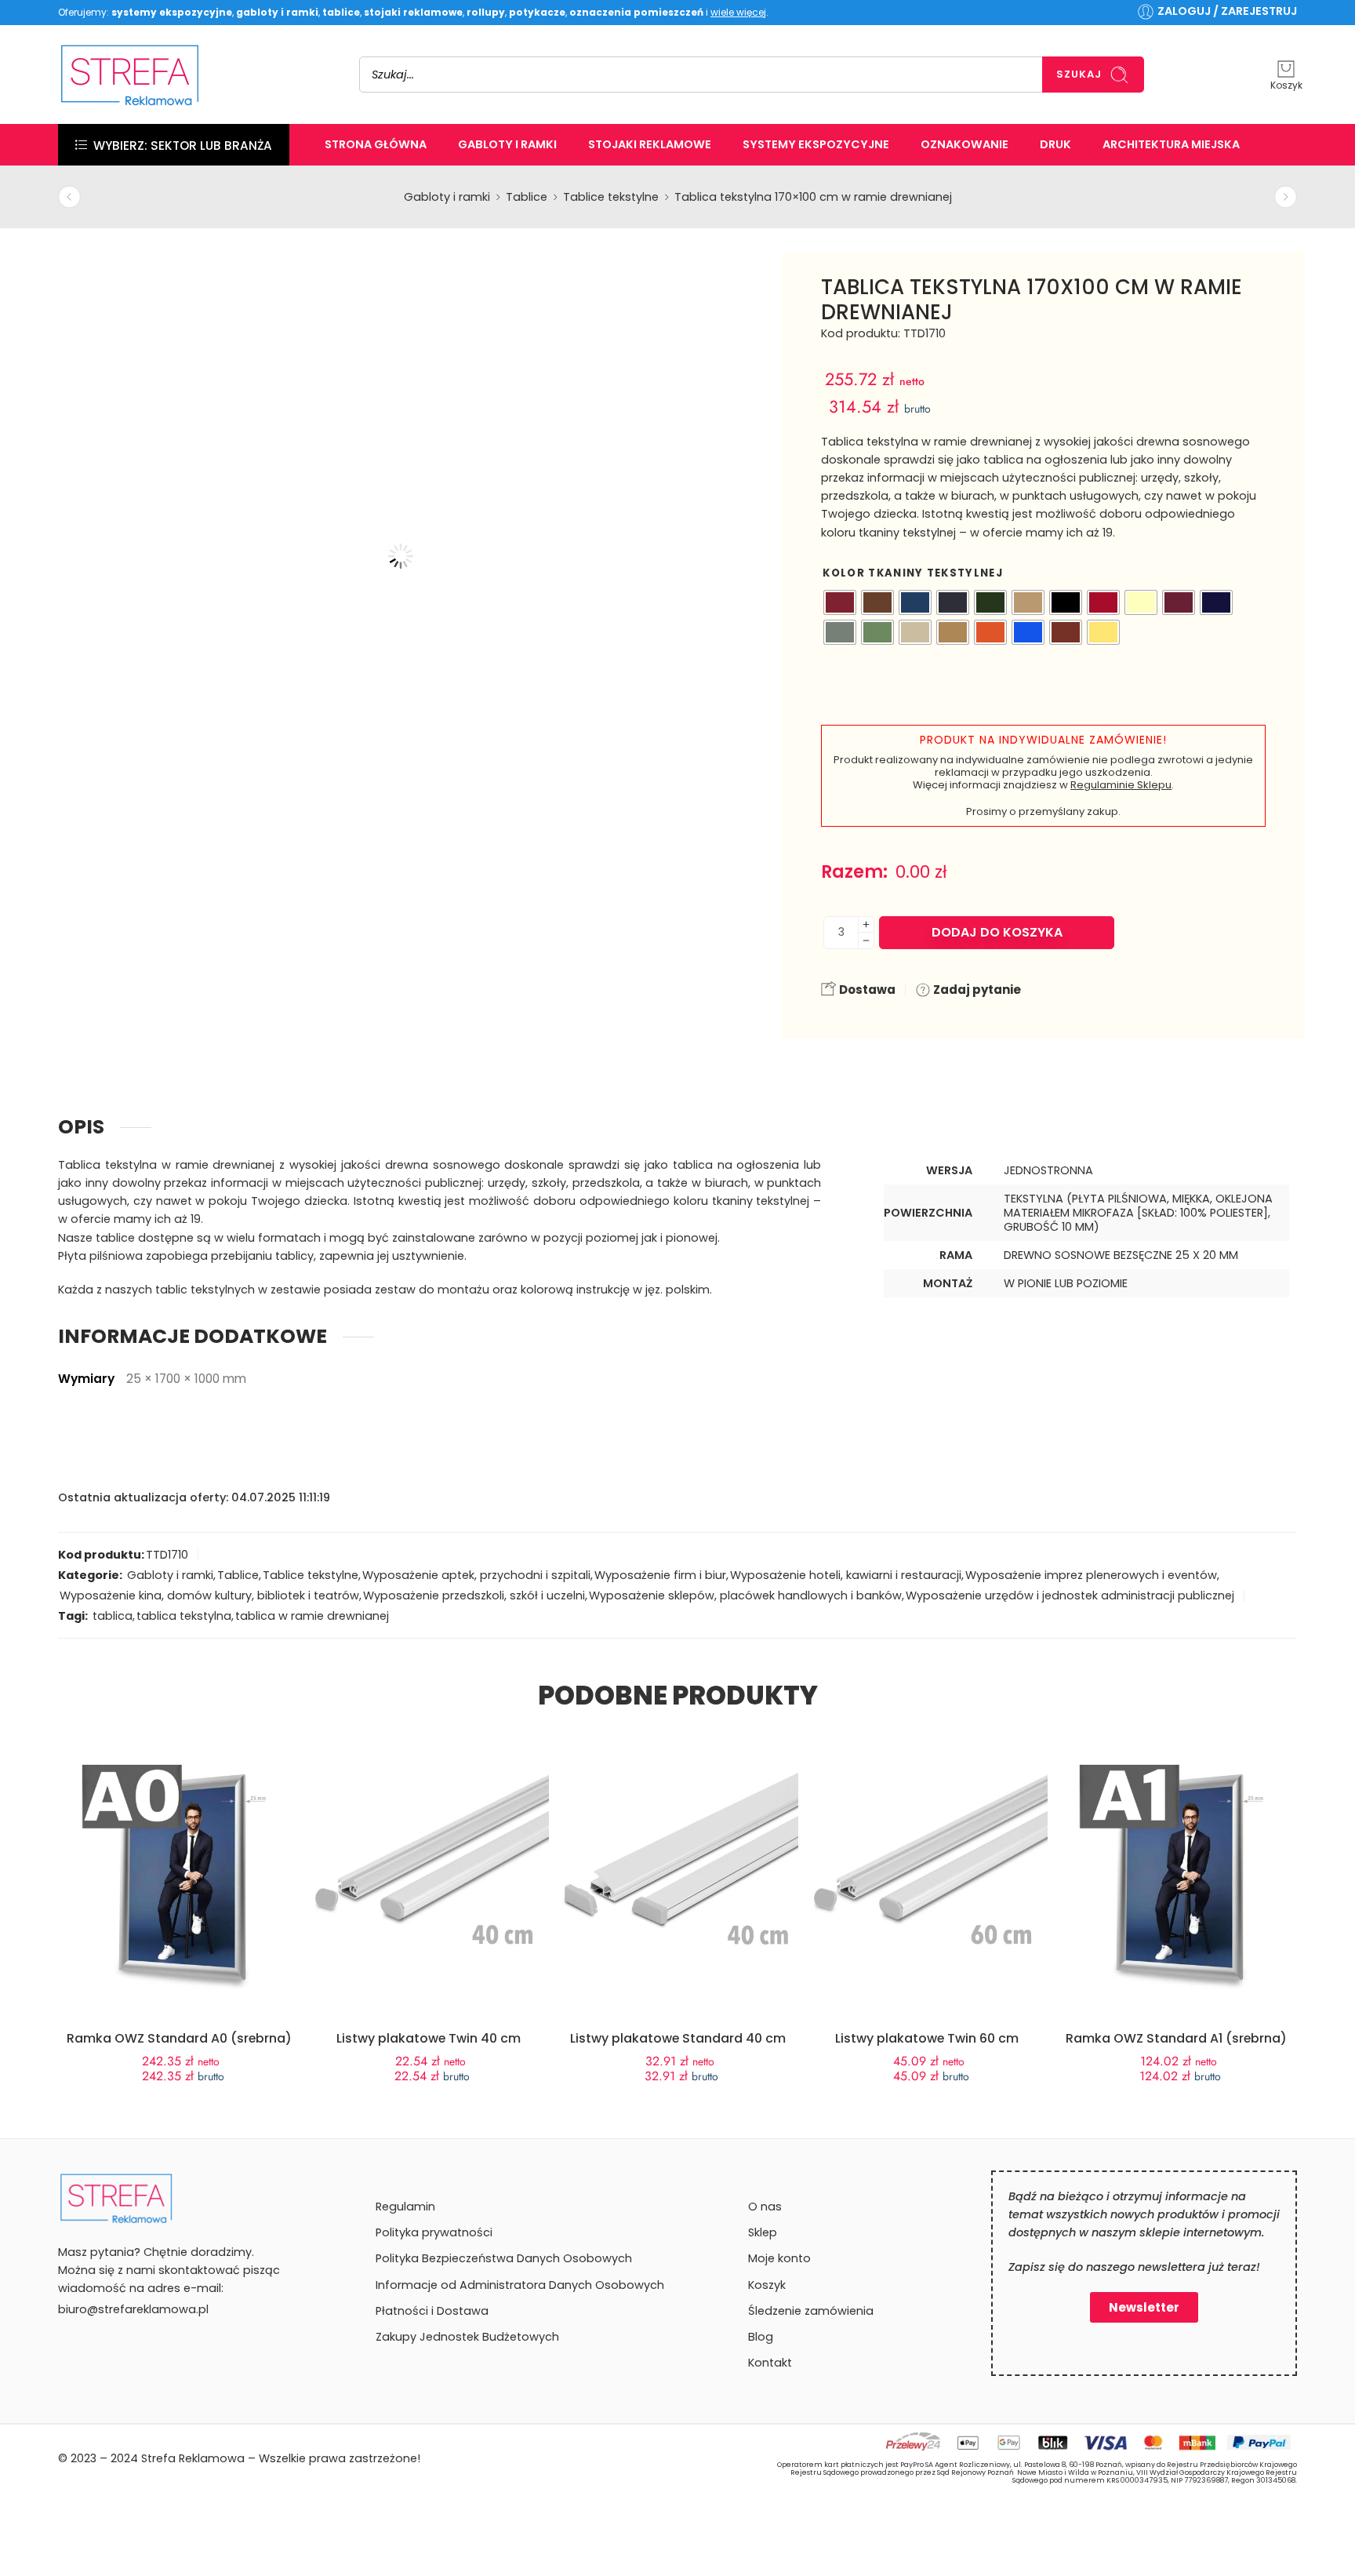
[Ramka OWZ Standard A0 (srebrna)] (179, 1879)
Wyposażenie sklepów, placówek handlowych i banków (745, 1595)
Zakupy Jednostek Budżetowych (467, 2337)
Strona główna (376, 144)
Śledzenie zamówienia (811, 2311)
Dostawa (866, 990)
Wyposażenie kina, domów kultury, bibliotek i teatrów (209, 1595)
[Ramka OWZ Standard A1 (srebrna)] (1176, 1879)
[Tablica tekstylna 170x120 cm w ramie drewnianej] (69, 197)
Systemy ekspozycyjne (816, 144)
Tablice (527, 197)
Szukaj (1079, 74)
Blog (761, 2337)
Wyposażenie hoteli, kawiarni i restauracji (846, 1575)
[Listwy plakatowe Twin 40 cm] (428, 1854)
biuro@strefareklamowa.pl (133, 2309)
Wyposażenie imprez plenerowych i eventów (1091, 1575)
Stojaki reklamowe (650, 144)
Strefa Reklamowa (193, 2458)
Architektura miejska (1171, 144)
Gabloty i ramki (507, 144)
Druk (1055, 144)
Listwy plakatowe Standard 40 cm (678, 2038)
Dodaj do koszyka (997, 932)
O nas (765, 2207)
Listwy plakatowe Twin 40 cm (429, 2038)
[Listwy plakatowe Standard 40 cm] (677, 1854)
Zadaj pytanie (976, 990)
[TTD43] (93, 286)
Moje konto (779, 2258)
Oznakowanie (964, 144)
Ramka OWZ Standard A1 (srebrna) (1176, 2038)
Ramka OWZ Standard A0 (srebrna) (179, 2038)
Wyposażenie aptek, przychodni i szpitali (476, 1575)
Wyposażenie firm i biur (660, 1575)
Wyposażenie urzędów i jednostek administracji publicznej (1070, 1595)
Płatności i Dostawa (432, 2311)
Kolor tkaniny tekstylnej (913, 573)
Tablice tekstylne (611, 197)
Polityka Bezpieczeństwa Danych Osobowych (504, 2258)
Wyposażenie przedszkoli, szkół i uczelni (474, 1595)
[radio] (840, 602)
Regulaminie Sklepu (1121, 785)
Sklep (763, 2232)
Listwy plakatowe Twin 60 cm (927, 2038)
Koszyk (767, 2285)
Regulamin (405, 2207)
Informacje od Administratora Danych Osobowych (520, 2285)
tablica (113, 1616)
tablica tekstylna (184, 1616)
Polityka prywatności (434, 2232)
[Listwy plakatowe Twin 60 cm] (927, 1854)
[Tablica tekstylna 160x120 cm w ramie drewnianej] (1286, 197)
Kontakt (770, 2363)
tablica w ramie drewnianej (312, 1616)
